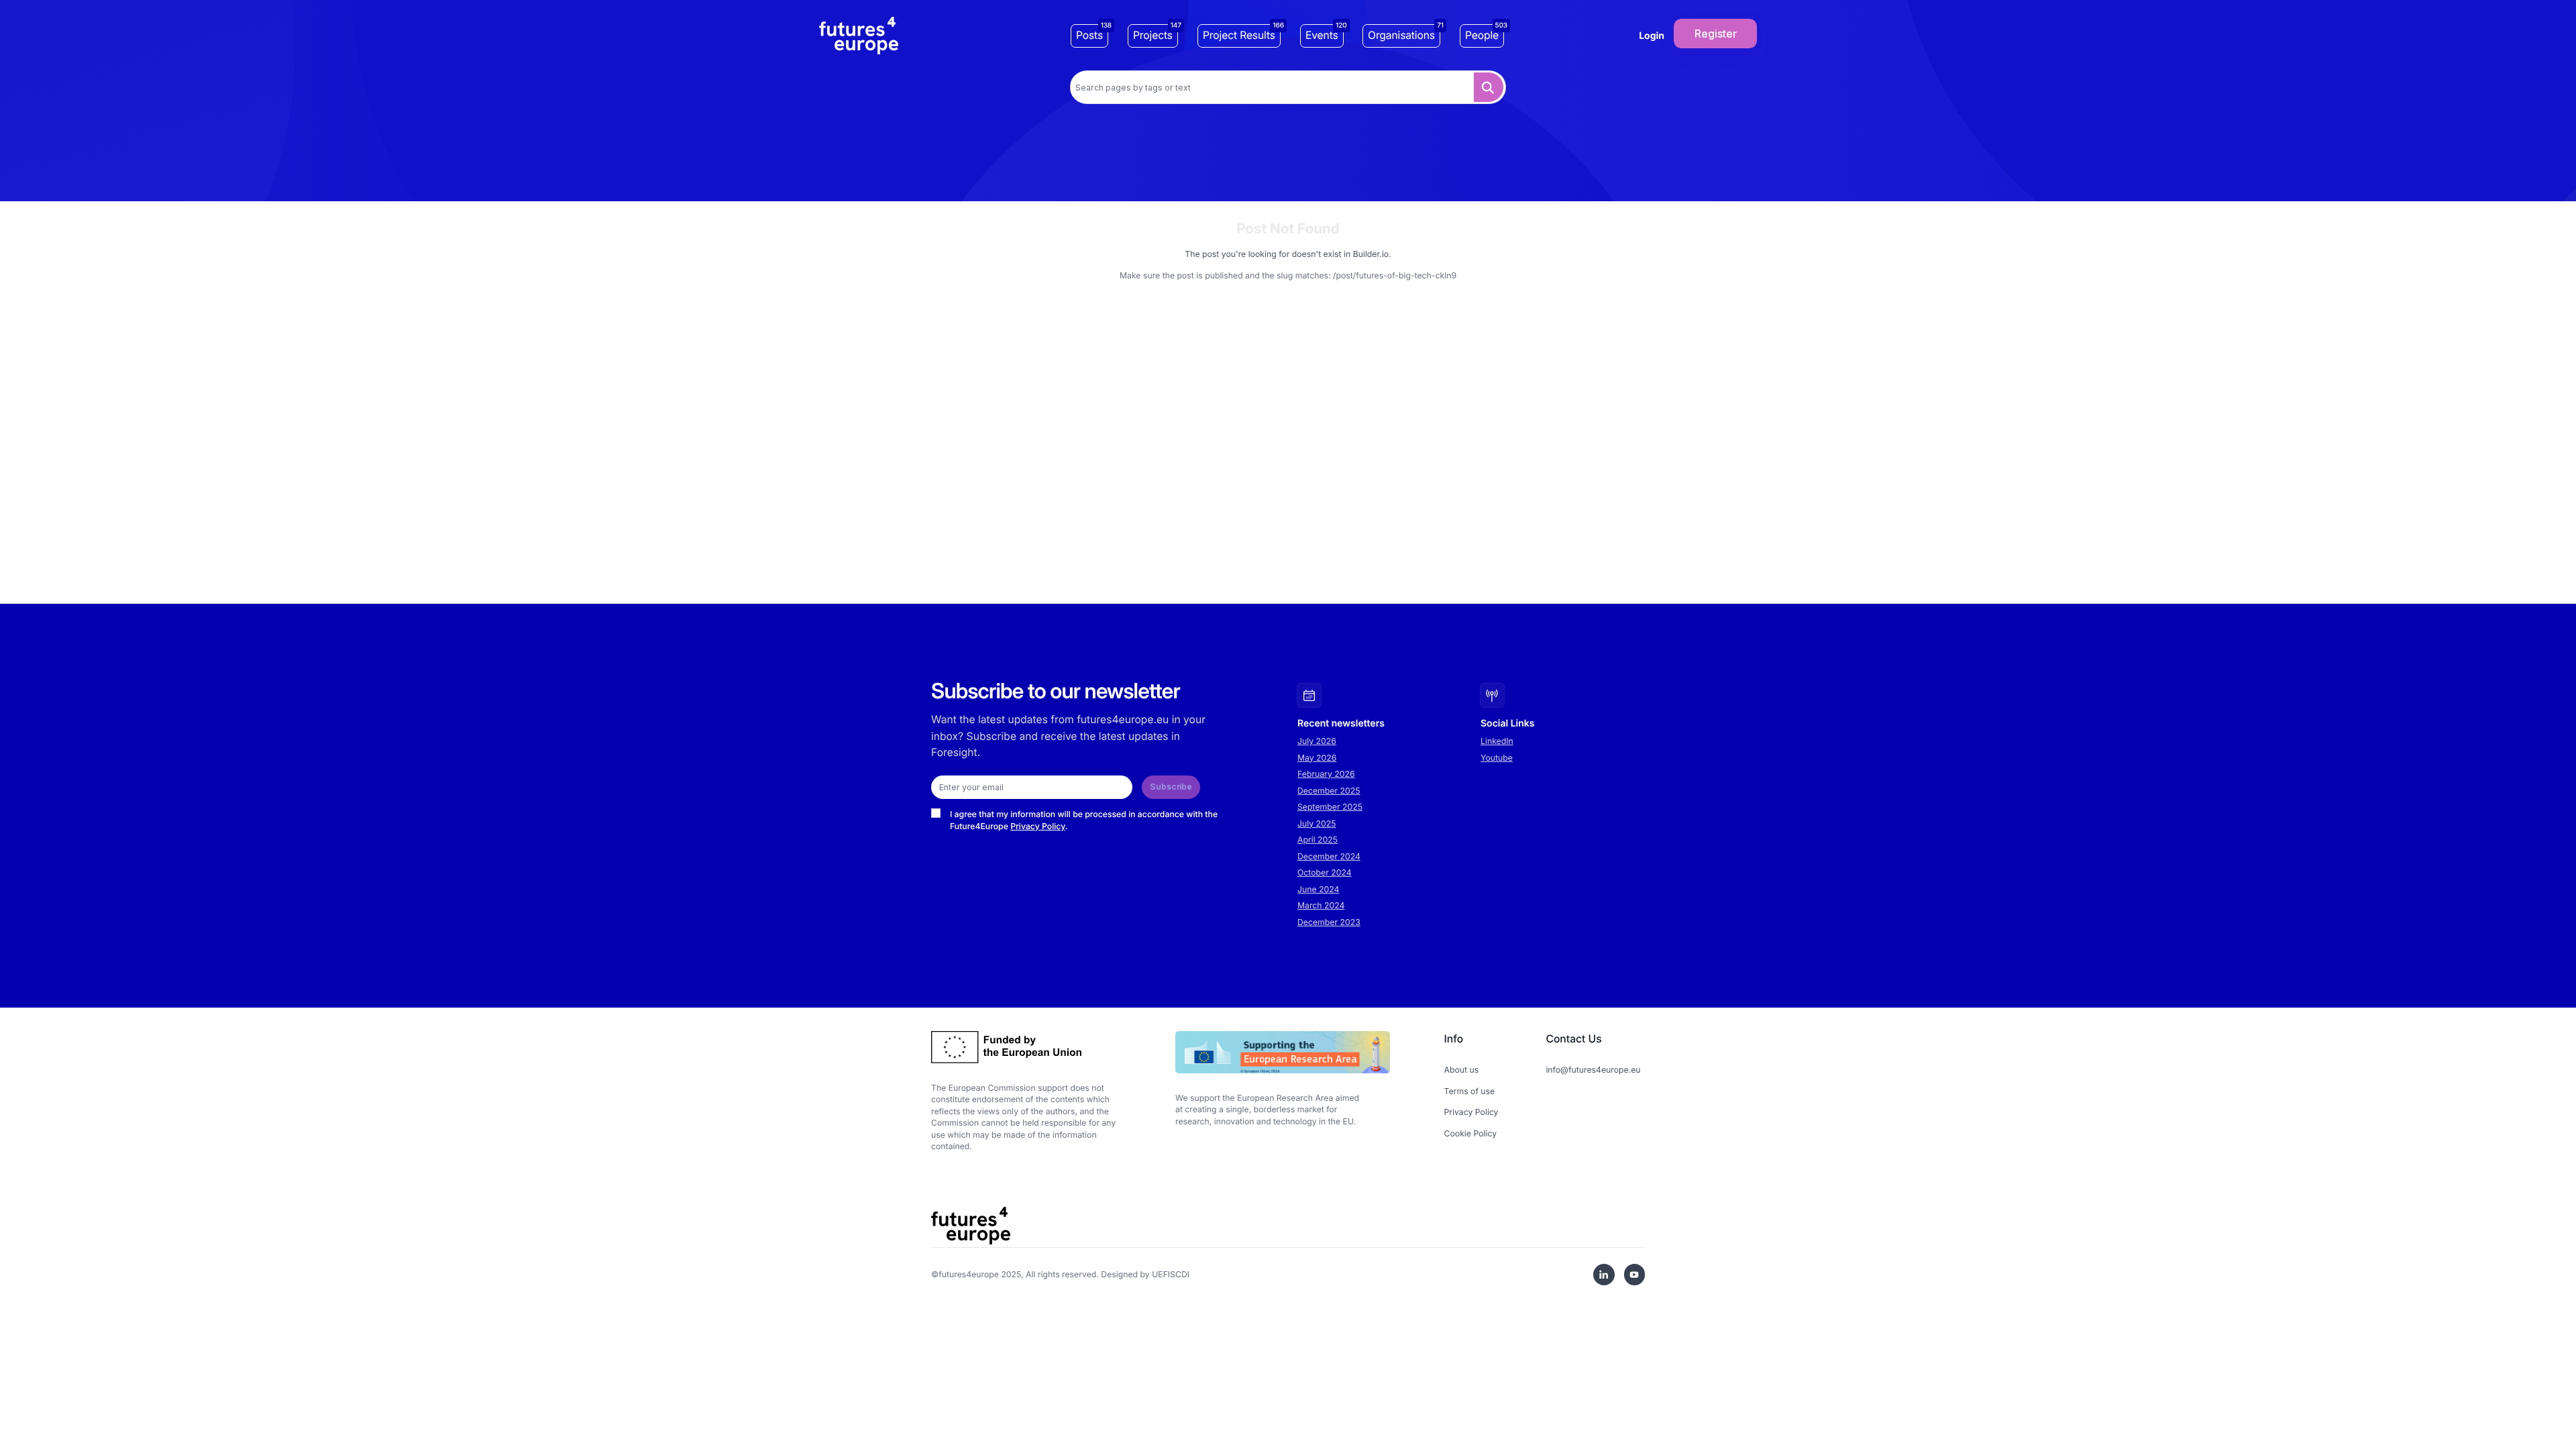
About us (1462, 1070)
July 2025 (1317, 823)
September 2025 (1330, 807)
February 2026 (1326, 774)
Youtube (1497, 758)
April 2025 (1318, 840)
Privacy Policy (1038, 826)
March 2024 (1321, 905)
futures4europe (969, 1274)
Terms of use (1470, 1091)
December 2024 (1329, 856)
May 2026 (1317, 758)
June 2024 (1318, 889)
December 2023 (1329, 922)
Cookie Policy (1471, 1133)
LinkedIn (1497, 741)
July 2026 (1317, 741)
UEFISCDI (1171, 1274)
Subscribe (1171, 787)
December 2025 (1329, 791)
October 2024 (1325, 872)
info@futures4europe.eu (1593, 1070)
